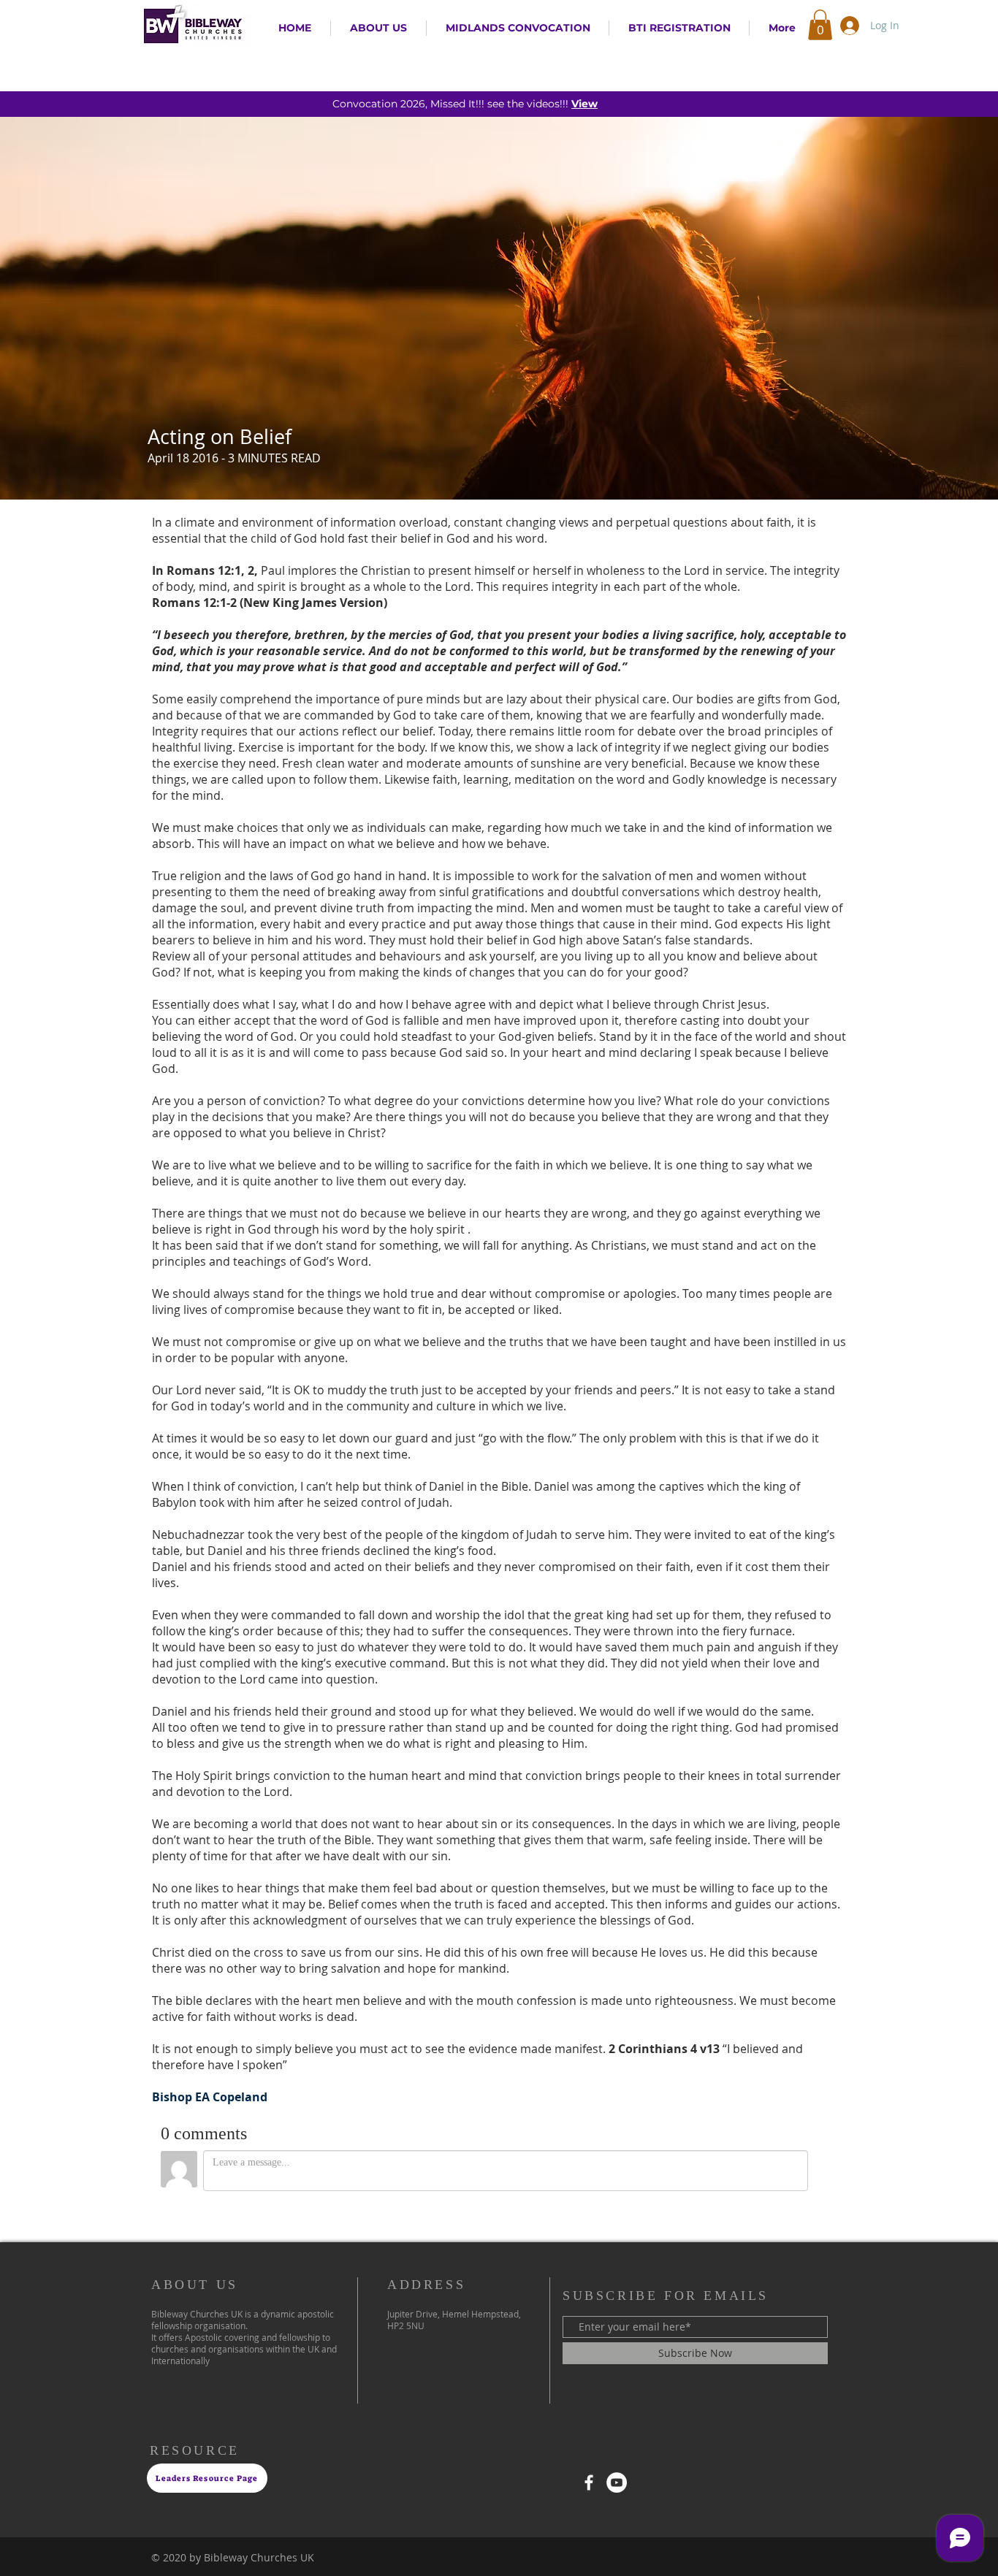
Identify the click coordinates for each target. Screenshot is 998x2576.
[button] (820, 25)
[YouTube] (617, 2483)
